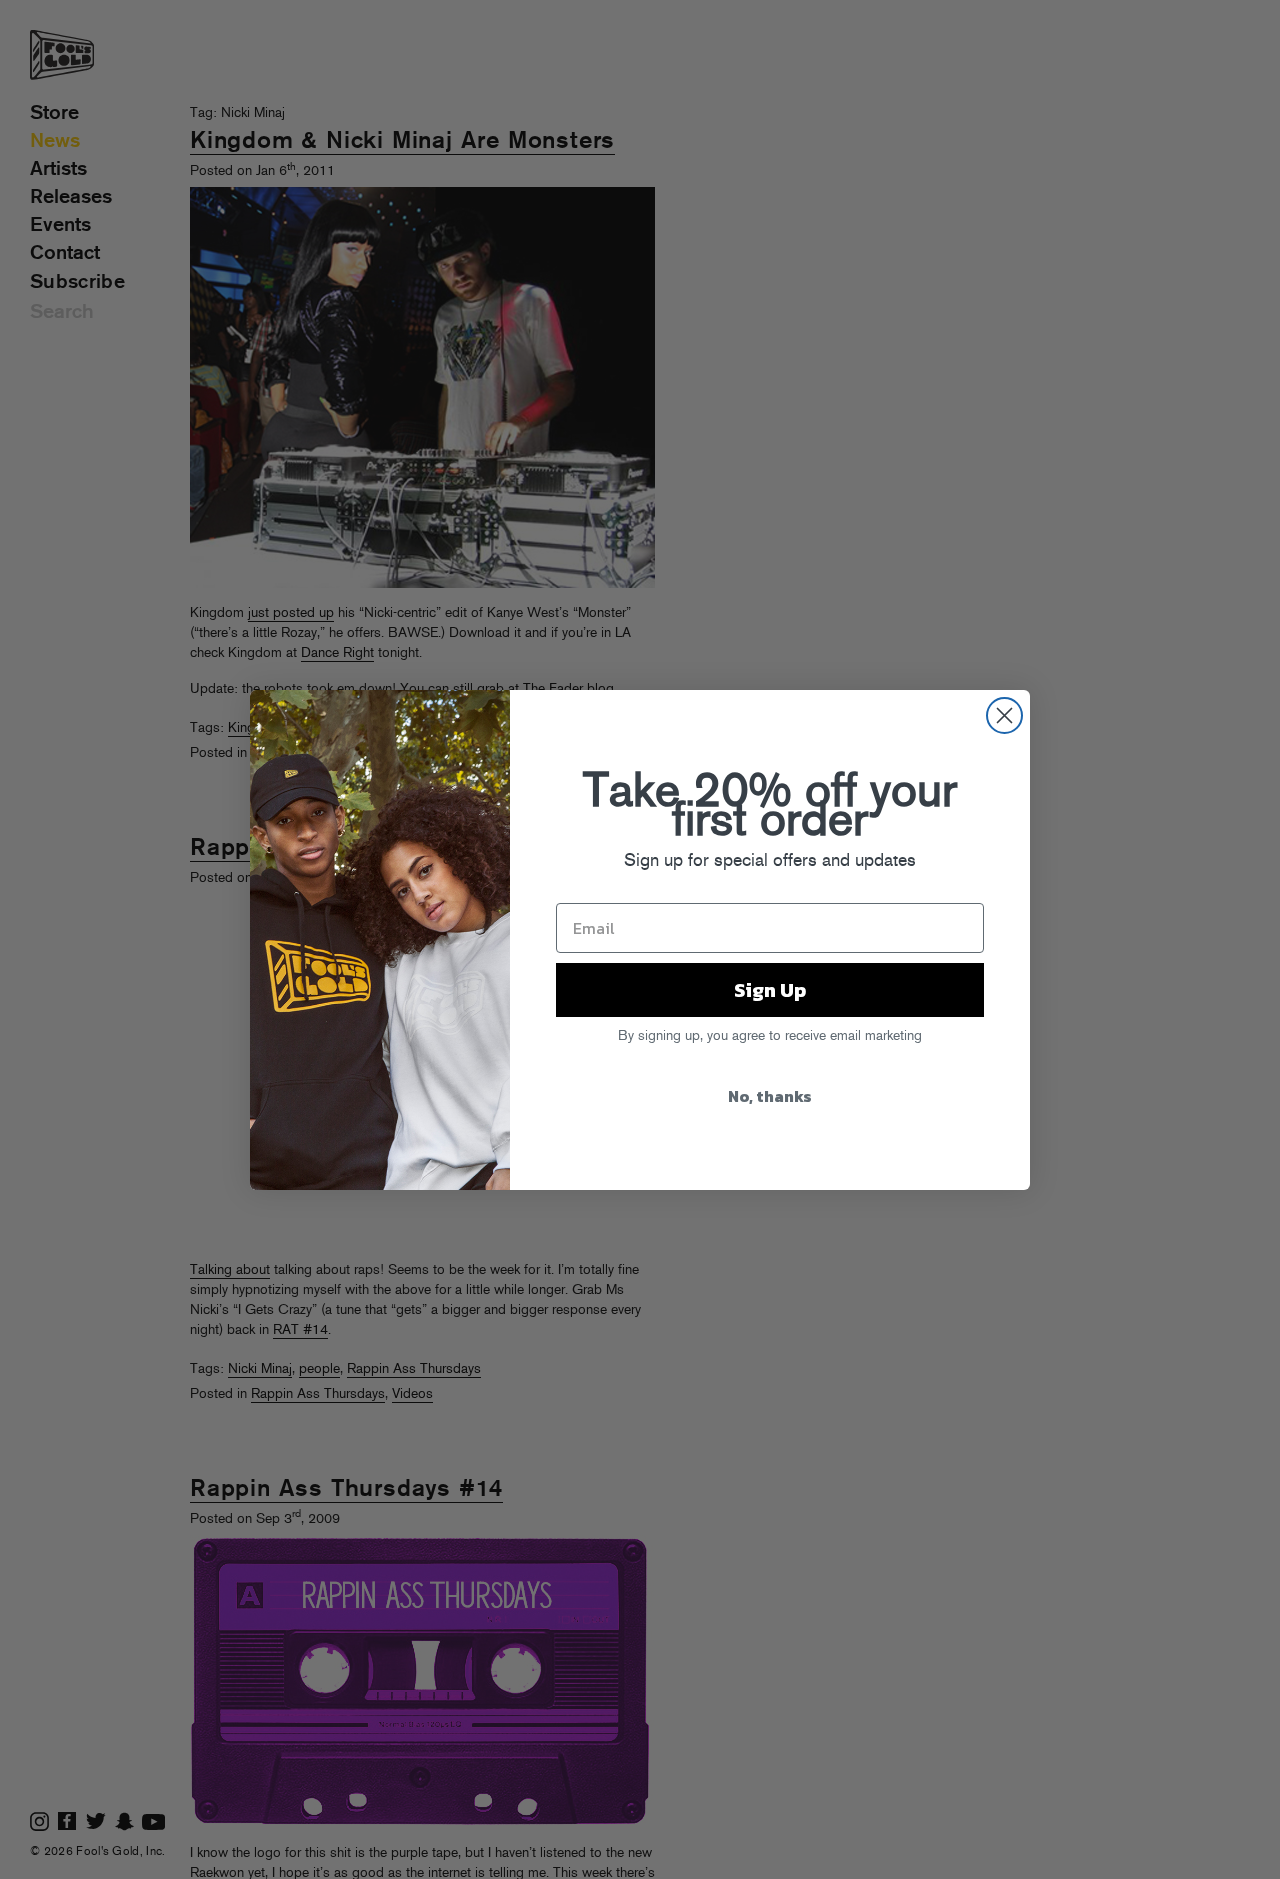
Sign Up (770, 990)
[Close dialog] (1004, 715)
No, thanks (770, 1096)
